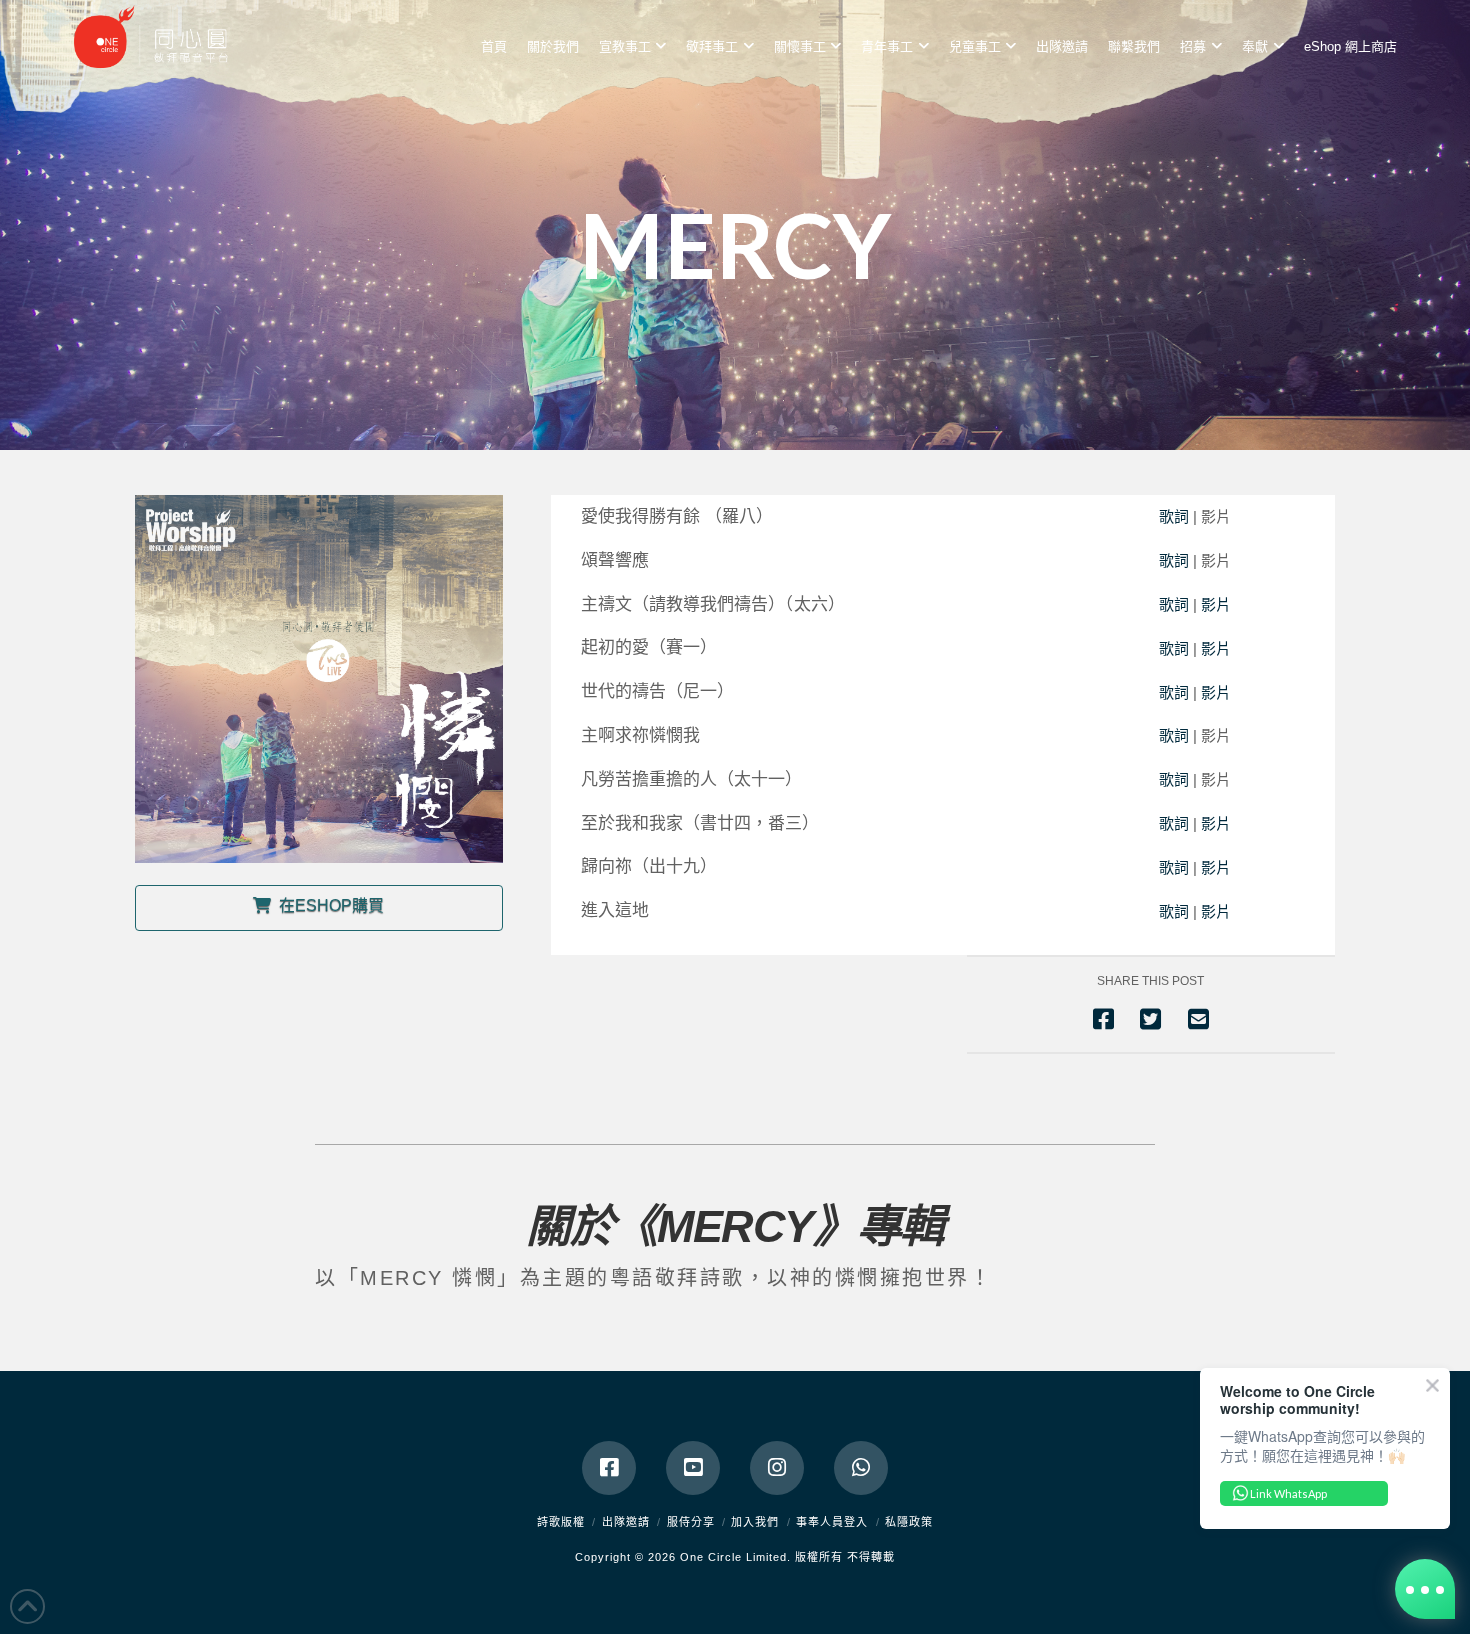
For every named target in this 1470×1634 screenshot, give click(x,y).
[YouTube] (693, 1468)
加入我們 (755, 1522)
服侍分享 (691, 1522)
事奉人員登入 (832, 1522)
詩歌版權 (561, 1522)
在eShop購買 (331, 905)
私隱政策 (909, 1522)
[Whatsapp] (861, 1468)
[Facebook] (609, 1468)
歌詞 (1176, 516)
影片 (1216, 604)
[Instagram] (777, 1468)
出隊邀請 (626, 1522)
